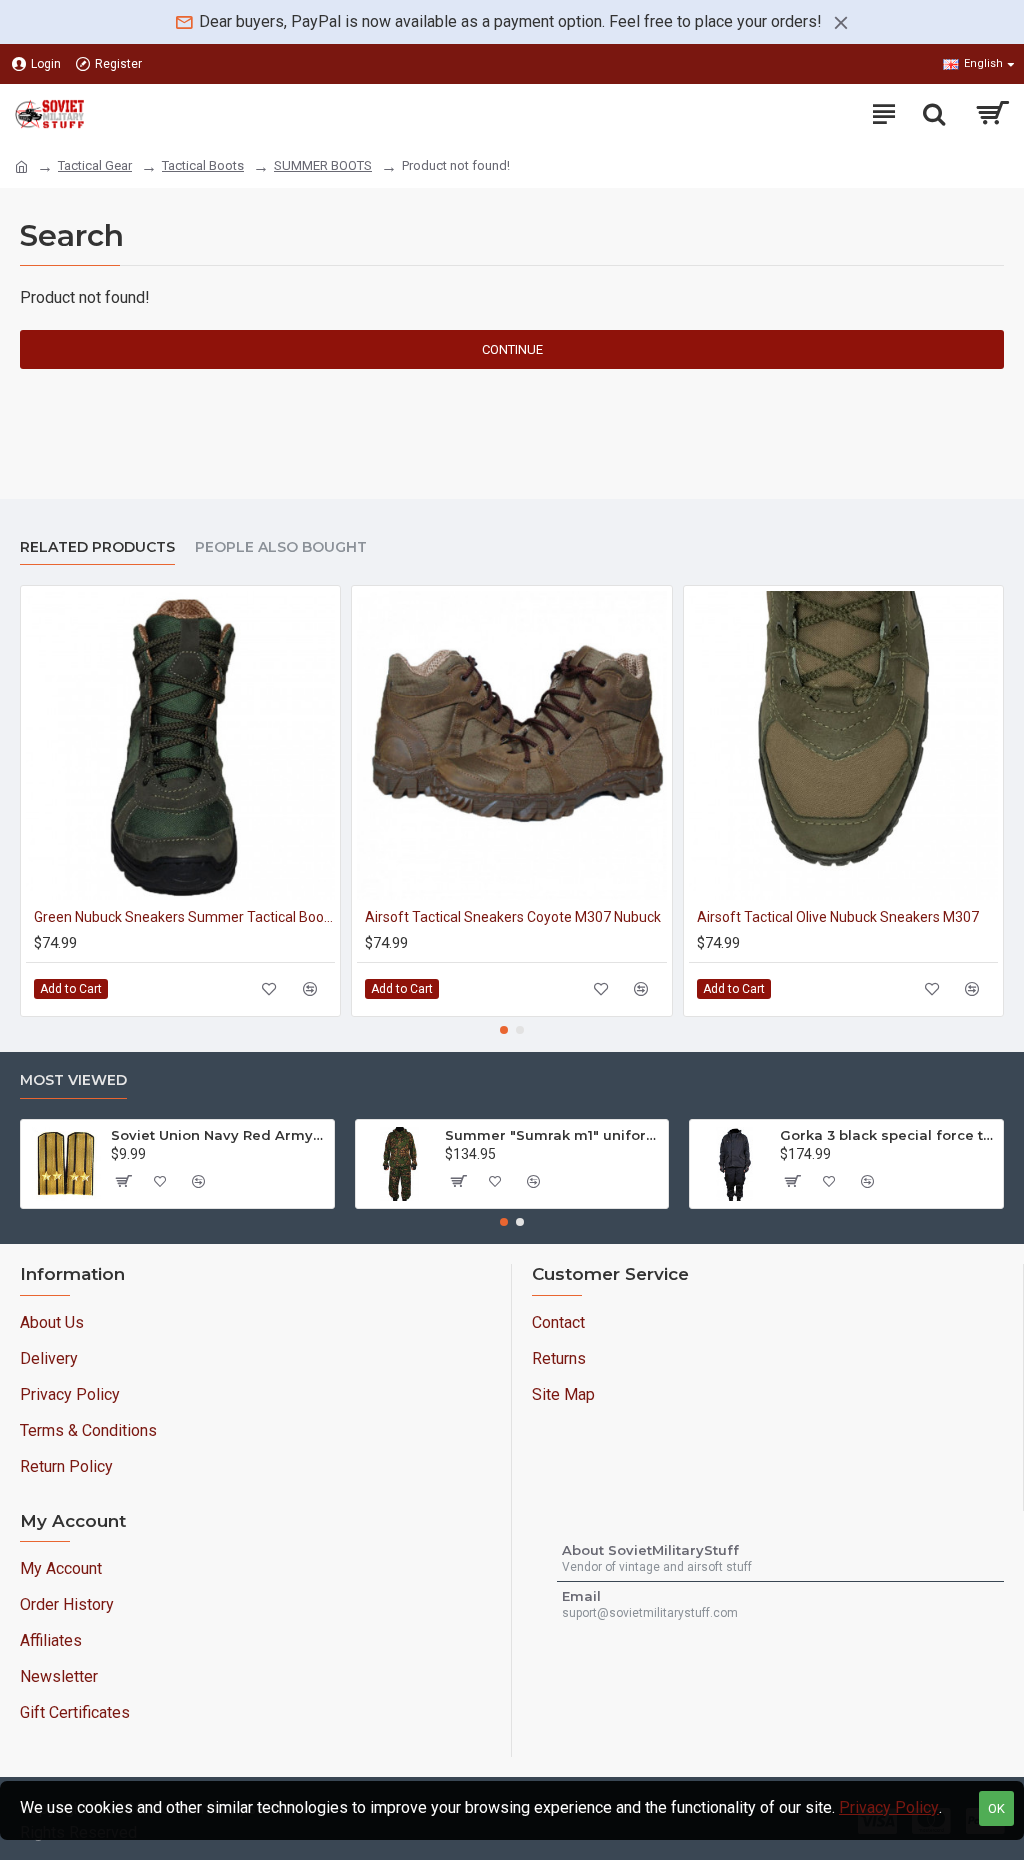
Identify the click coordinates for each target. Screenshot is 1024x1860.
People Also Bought (281, 547)
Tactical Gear (95, 165)
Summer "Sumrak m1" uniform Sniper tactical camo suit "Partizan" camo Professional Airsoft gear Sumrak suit (553, 1135)
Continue (512, 349)
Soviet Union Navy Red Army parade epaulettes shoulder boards (219, 1135)
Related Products (97, 547)
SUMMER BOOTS (323, 165)
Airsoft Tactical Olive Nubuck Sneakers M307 (838, 917)
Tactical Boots (203, 165)
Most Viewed (73, 1080)
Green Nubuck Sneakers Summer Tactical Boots (184, 917)
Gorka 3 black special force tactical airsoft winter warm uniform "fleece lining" (888, 1135)
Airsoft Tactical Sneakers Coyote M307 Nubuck (513, 917)
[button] (504, 1030)
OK (996, 1808)
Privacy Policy (889, 1807)
